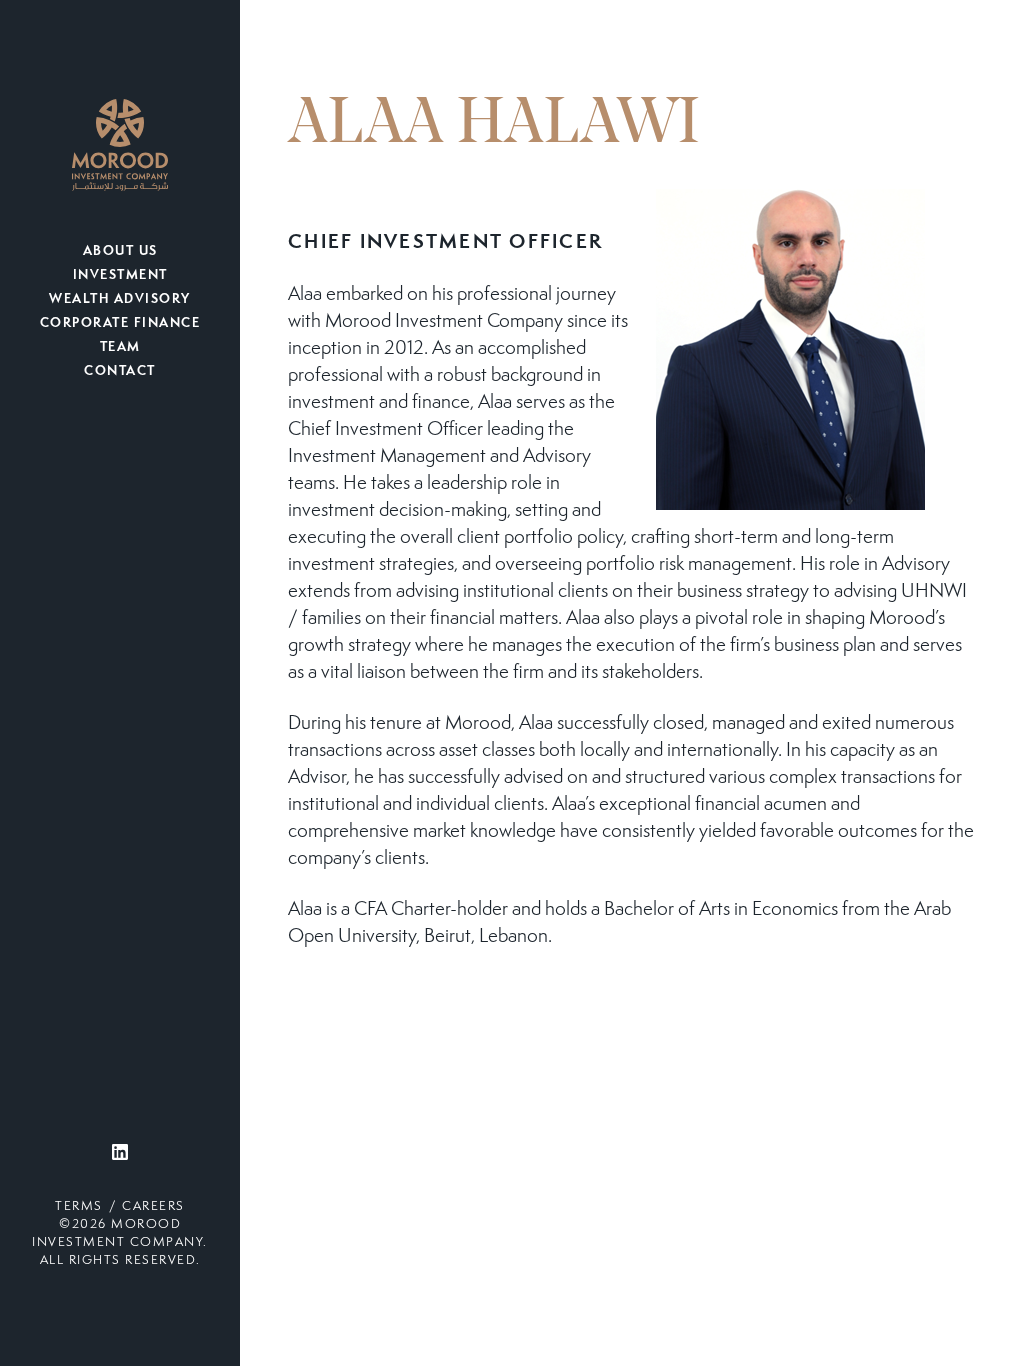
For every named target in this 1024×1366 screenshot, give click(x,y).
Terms (79, 1207)
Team (120, 348)
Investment (120, 276)
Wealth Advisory (120, 300)
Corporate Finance (120, 324)
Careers (153, 1207)
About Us (120, 252)
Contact (120, 372)
